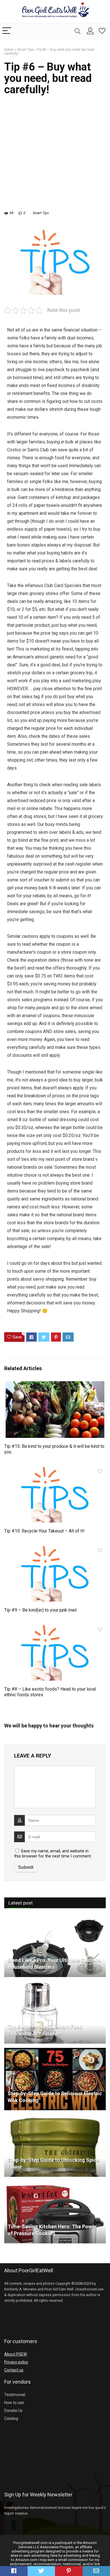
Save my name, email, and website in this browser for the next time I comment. (53, 1854)
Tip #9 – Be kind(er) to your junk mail (40, 1610)
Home (9, 50)
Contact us (14, 2370)
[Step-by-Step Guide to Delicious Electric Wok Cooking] (55, 2050)
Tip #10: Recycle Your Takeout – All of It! (44, 1531)
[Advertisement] (55, 156)
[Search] (78, 31)
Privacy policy (16, 2362)
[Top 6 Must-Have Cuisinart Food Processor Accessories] (55, 1984)
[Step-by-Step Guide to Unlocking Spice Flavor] (55, 2117)
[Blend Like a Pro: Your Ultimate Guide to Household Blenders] (55, 1917)
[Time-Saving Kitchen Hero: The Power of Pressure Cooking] (55, 2184)
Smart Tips (25, 50)
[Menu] (7, 31)
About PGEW (16, 2354)
